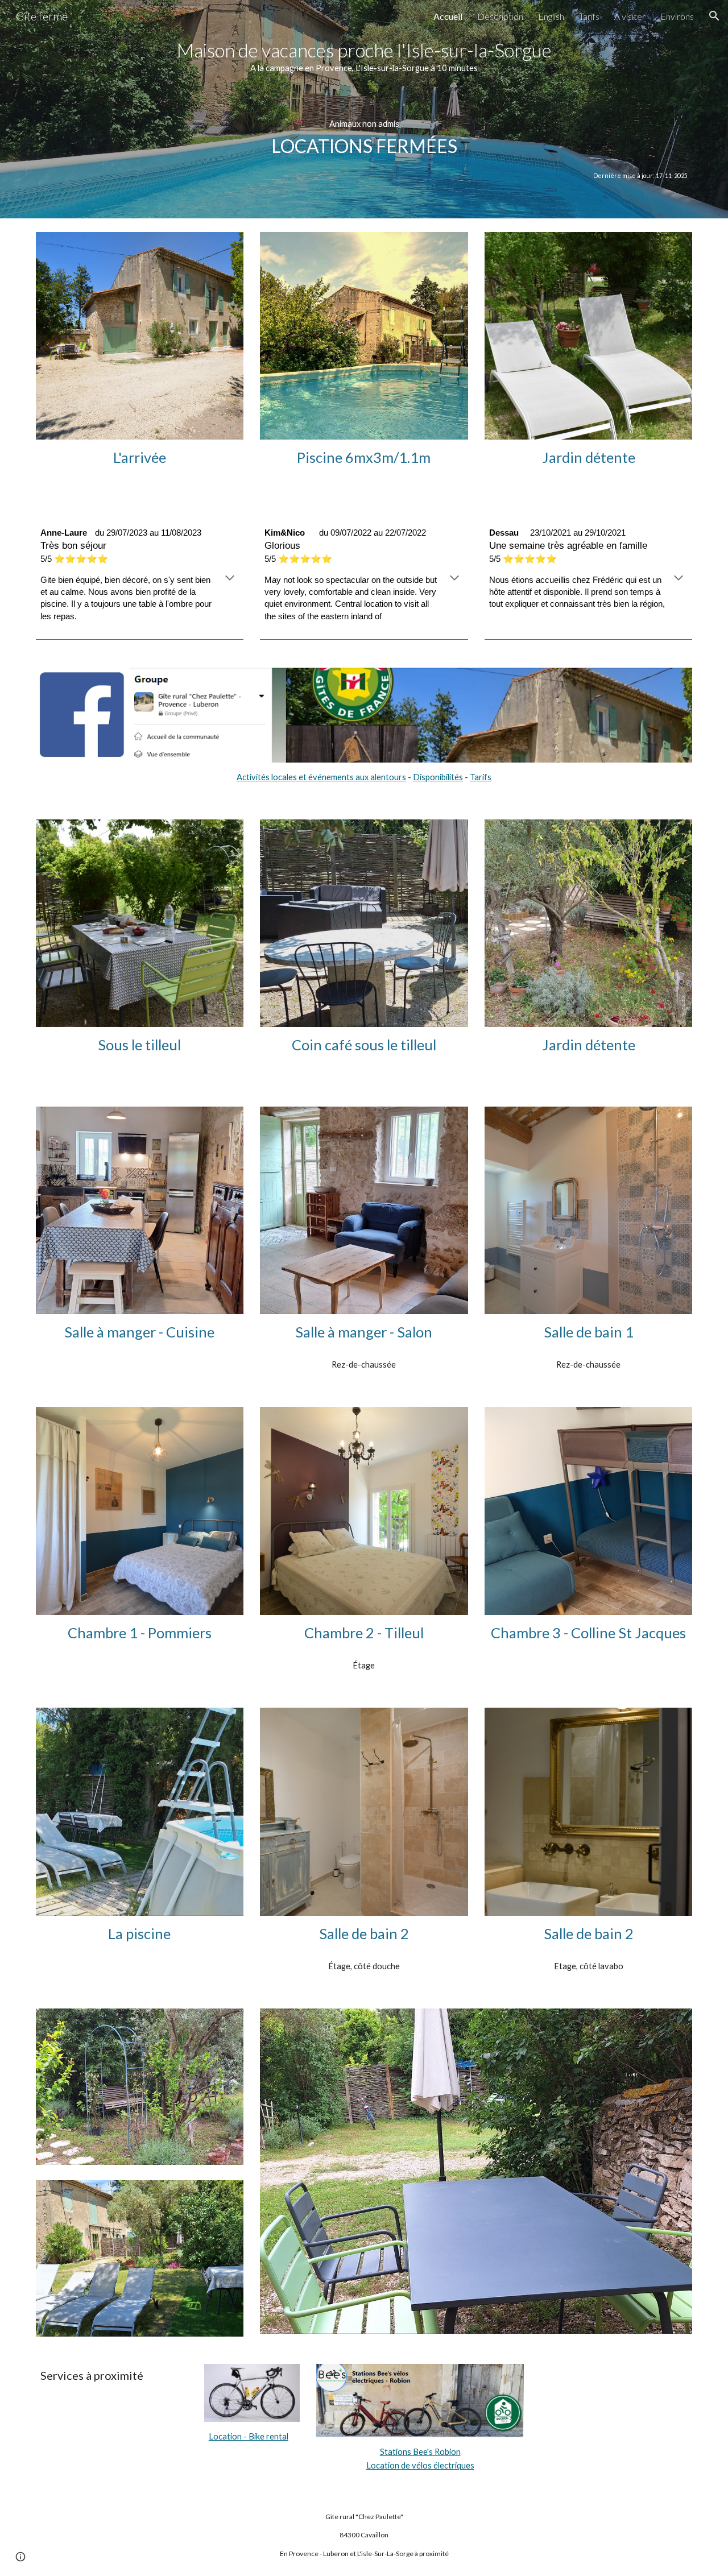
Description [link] (500, 16)
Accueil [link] (448, 16)
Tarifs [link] (589, 16)
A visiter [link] (630, 16)
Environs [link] (677, 16)
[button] (714, 16)
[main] (364, 109)
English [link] (551, 16)
